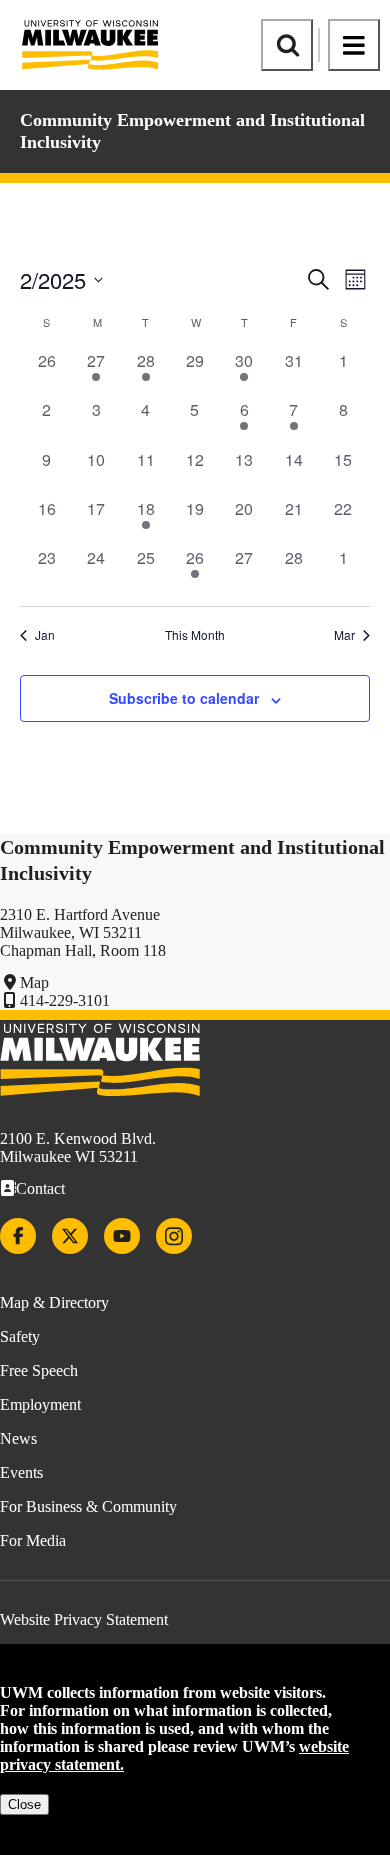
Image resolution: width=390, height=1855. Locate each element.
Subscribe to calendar (184, 698)
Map (34, 982)
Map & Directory (54, 1302)
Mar (344, 635)
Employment (40, 1404)
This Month (195, 635)
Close (24, 1804)
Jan (45, 635)
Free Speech (39, 1370)
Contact (40, 1188)
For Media (33, 1540)
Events (21, 1472)
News (18, 1438)
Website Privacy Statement (84, 1619)
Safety (20, 1336)
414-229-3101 (65, 1000)
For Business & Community (88, 1506)
